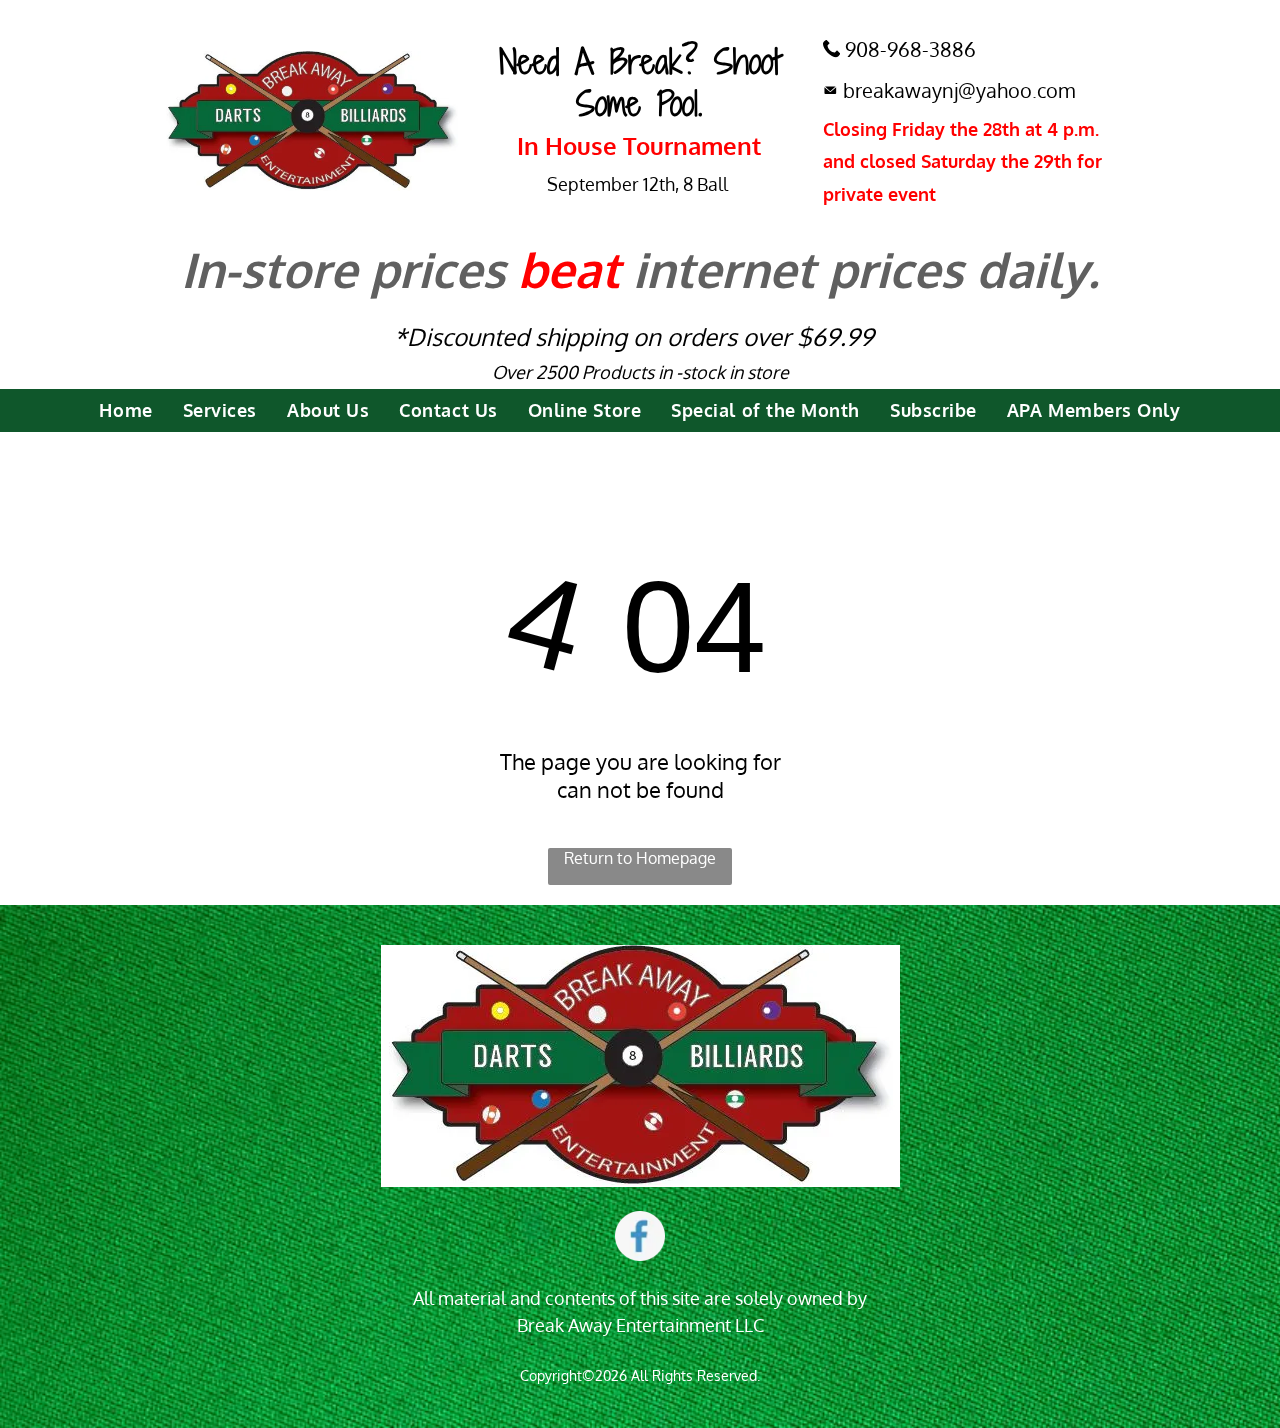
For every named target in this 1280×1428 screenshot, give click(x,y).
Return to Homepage (640, 858)
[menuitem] (125, 410)
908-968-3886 (910, 49)
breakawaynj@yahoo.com (959, 90)
